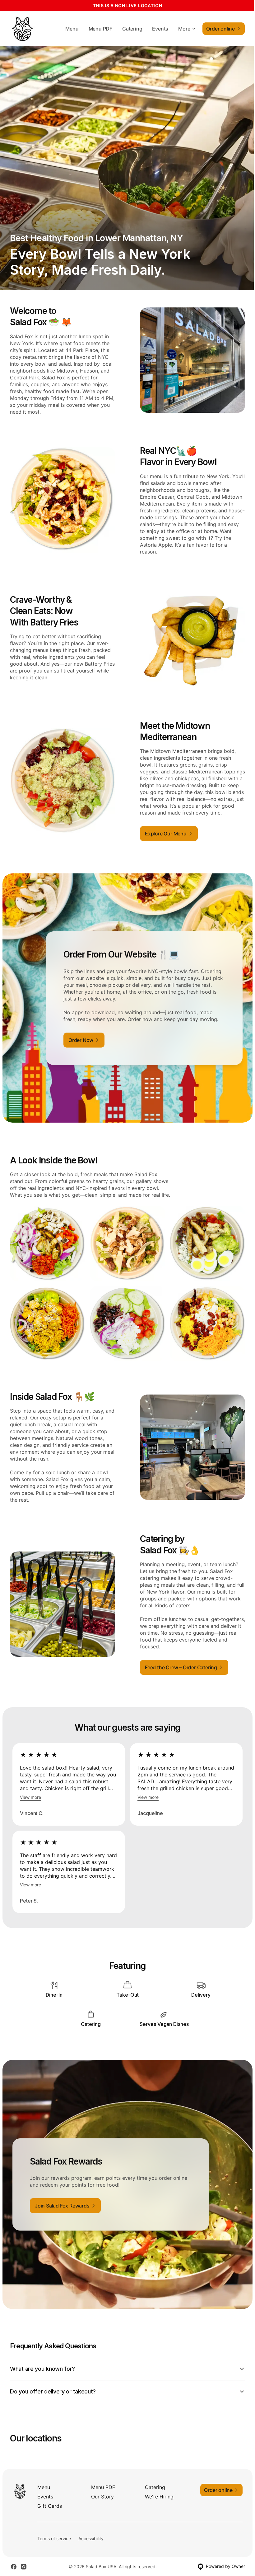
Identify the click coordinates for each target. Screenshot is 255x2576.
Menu (72, 29)
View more (30, 1797)
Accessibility (91, 2540)
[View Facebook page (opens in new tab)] (14, 2568)
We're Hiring (157, 2498)
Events (160, 29)
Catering (132, 29)
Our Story (101, 2498)
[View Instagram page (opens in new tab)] (24, 2568)
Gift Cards (50, 2507)
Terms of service (54, 2540)
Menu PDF (100, 29)
